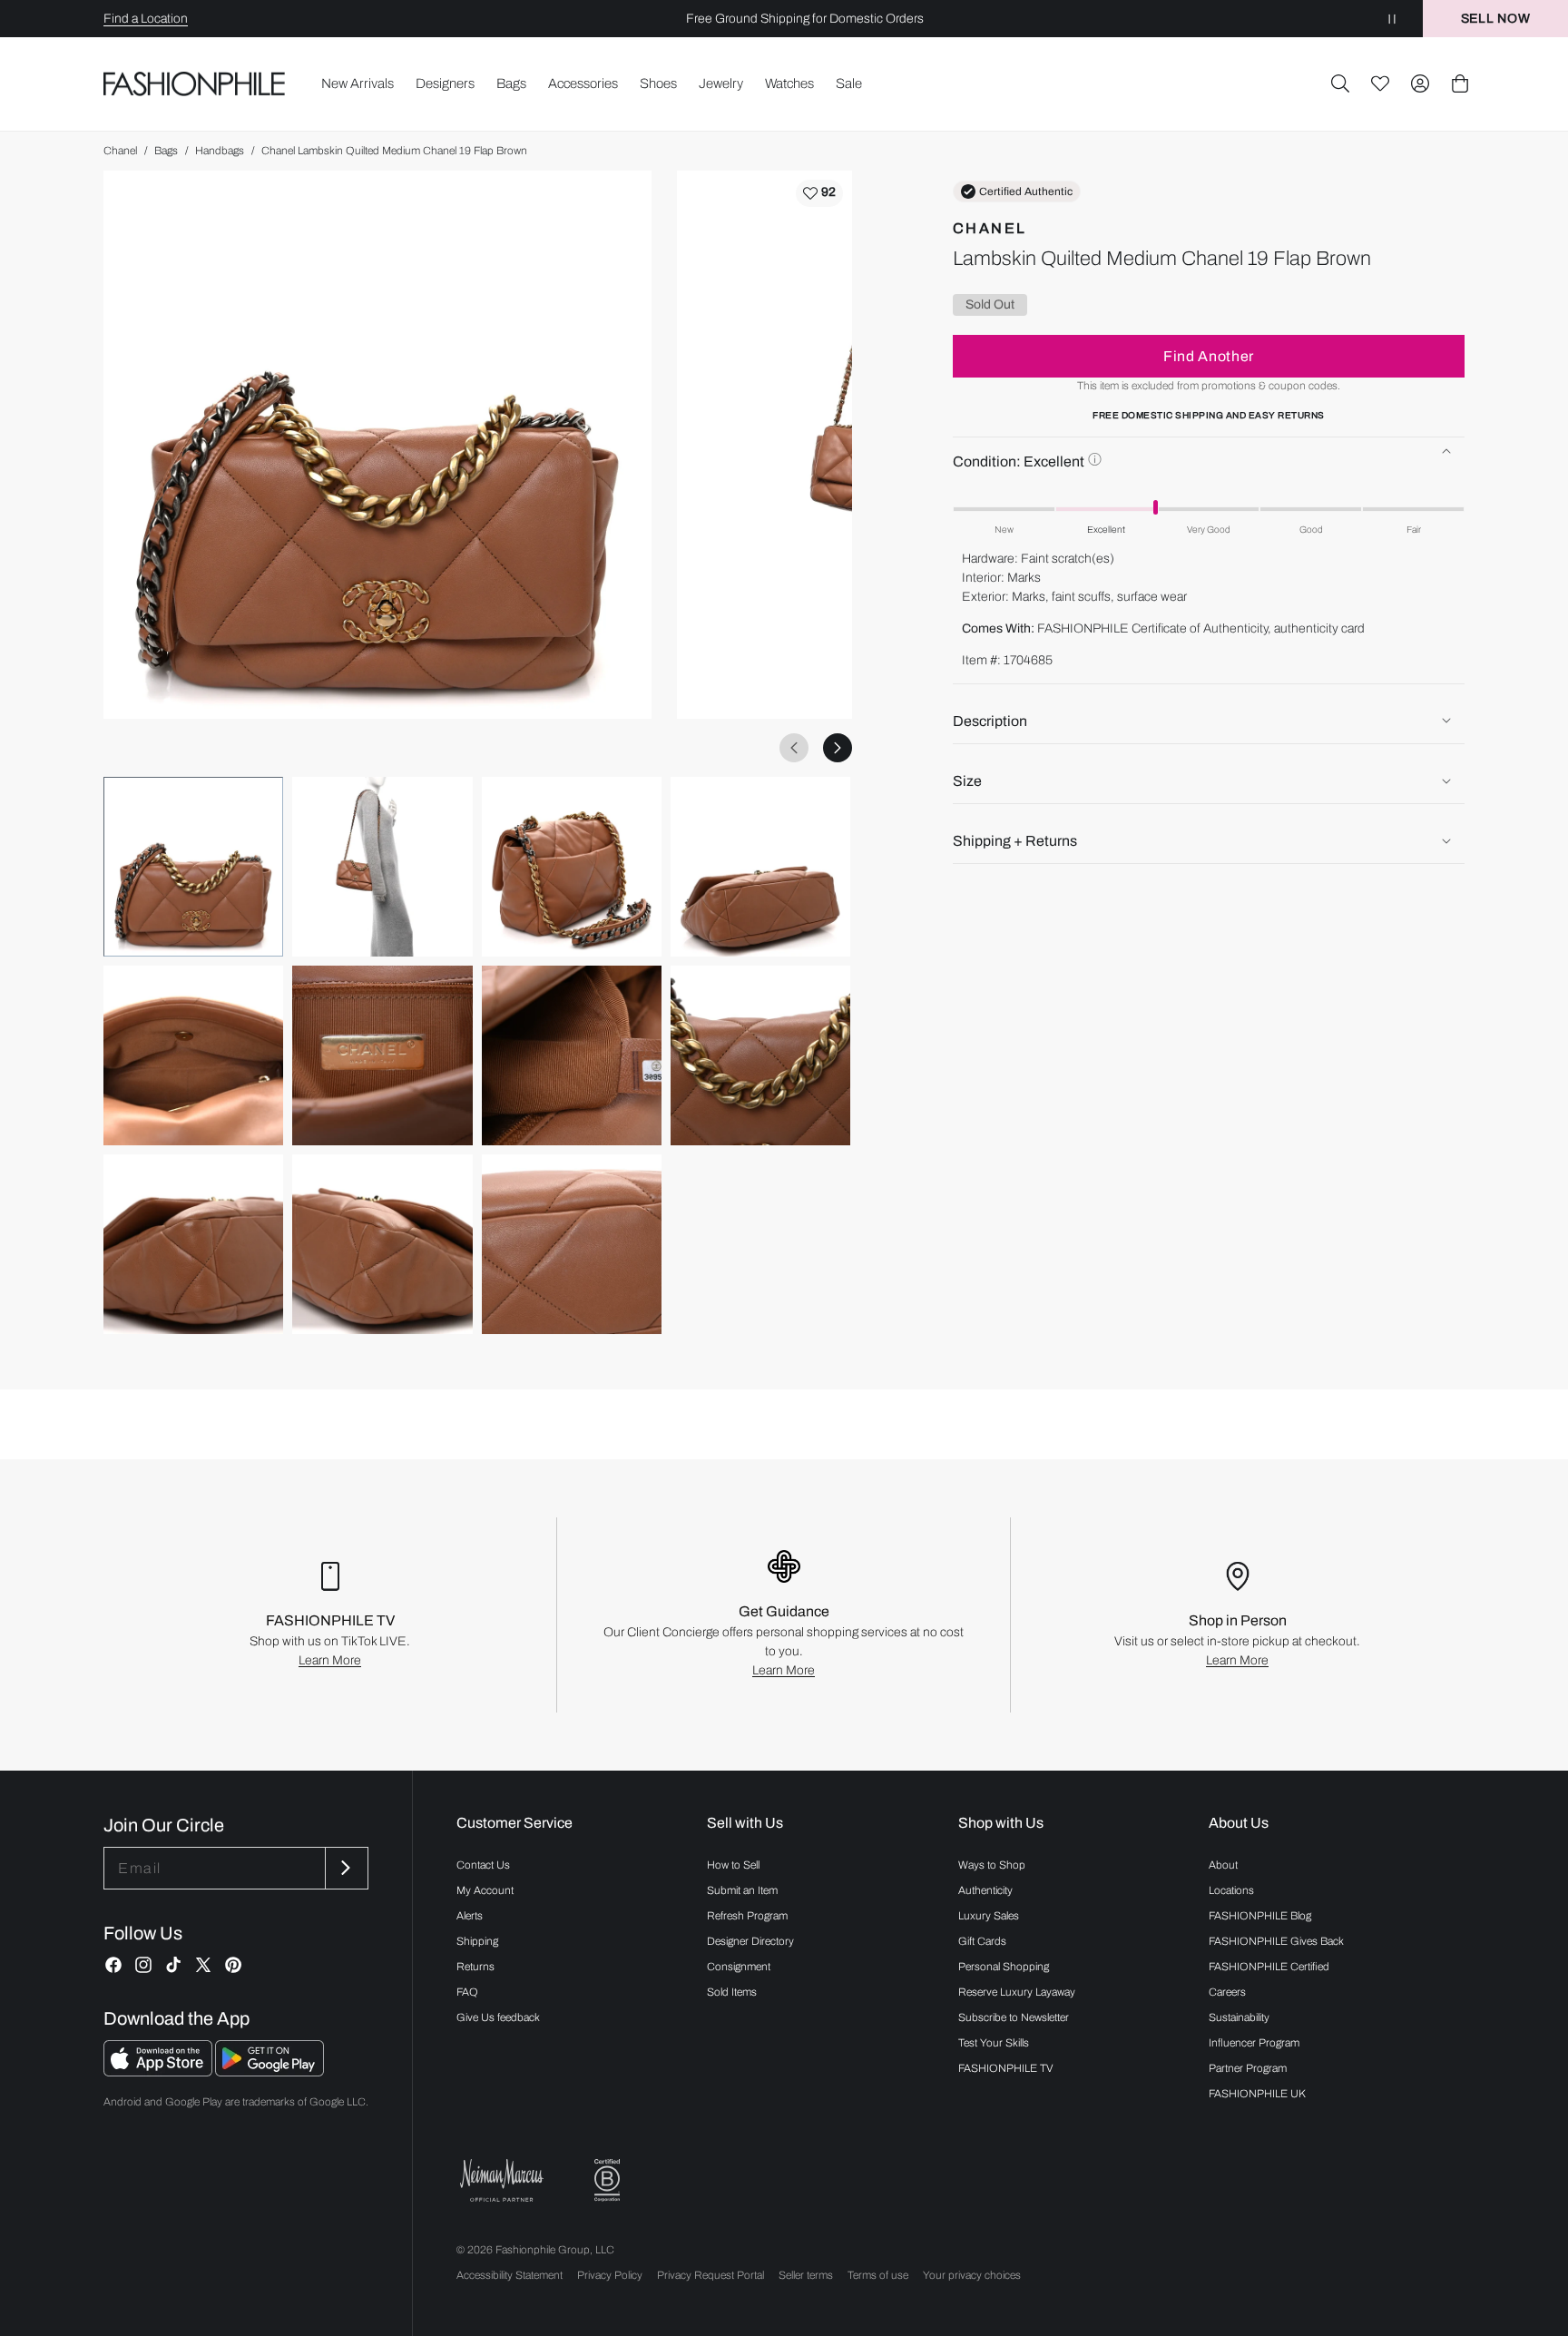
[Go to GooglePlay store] (269, 2071)
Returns (475, 1967)
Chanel (120, 151)
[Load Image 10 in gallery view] (382, 1244)
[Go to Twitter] (203, 1965)
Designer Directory (750, 1941)
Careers (1227, 1992)
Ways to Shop (992, 1865)
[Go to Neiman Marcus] (502, 2180)
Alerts (470, 1916)
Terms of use (878, 2275)
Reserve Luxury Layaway (1017, 1992)
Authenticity (985, 1890)
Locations (1231, 1890)
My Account (485, 1890)
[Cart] (1460, 83)
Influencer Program (1254, 2043)
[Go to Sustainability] (607, 2180)
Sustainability (1239, 2017)
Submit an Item (742, 1890)
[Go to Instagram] (143, 1965)
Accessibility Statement (510, 2275)
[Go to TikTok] (173, 1965)
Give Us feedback (498, 2017)
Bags (166, 151)
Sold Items (732, 1992)
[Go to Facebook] (113, 1965)
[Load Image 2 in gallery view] (382, 867)
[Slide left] (794, 748)
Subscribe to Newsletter (1014, 2017)
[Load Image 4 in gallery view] (760, 867)
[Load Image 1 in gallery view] (193, 867)
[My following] (1380, 83)
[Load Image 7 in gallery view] (572, 1055)
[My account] (1420, 83)
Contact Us (483, 1865)
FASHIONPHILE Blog (1260, 1916)
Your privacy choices (972, 2275)
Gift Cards (982, 1941)
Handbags (220, 151)
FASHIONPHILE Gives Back (1276, 1941)
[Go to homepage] (195, 84)
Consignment (739, 1967)
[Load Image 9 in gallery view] (193, 1244)
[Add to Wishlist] (819, 193)
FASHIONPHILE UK (1257, 2094)
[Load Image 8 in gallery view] (760, 1055)
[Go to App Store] (159, 2071)
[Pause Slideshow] (1392, 19)
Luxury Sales (989, 1916)
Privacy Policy (610, 2275)
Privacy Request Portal (710, 2275)
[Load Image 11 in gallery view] (572, 1244)
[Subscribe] (345, 1868)
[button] (1340, 83)
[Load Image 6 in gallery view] (382, 1055)
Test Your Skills (994, 2043)
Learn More (330, 1660)
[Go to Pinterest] (233, 1965)
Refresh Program (747, 1916)
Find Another (1209, 355)
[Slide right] (838, 748)
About (1223, 1865)
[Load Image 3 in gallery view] (572, 867)
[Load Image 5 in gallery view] (193, 1055)
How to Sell (733, 1865)
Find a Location (146, 19)
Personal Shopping (1004, 1967)
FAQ (467, 1992)
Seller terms (806, 2275)
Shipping (477, 1941)
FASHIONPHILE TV (1006, 2068)
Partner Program (1248, 2068)
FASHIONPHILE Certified (1269, 1967)
